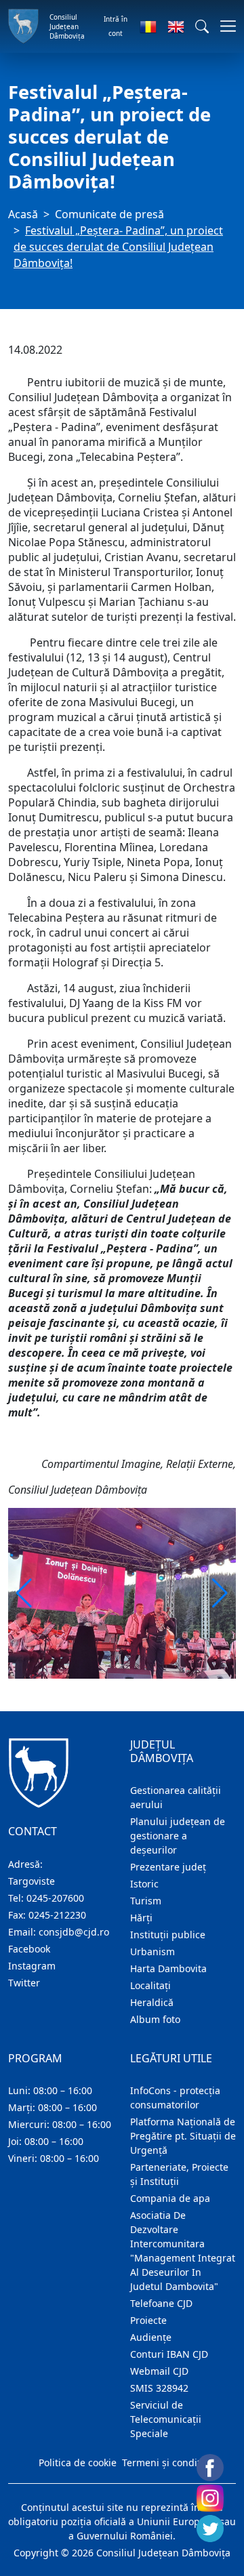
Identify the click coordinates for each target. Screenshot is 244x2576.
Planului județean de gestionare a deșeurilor (178, 1836)
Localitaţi (150, 1985)
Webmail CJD (159, 2371)
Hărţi (141, 1918)
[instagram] (210, 2498)
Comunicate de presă (109, 214)
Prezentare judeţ (168, 1867)
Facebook (29, 1949)
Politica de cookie (78, 2462)
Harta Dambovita (168, 1968)
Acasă (23, 214)
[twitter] (210, 2529)
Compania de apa (170, 2198)
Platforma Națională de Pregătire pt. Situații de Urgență (183, 2136)
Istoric (144, 1884)
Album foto (155, 2019)
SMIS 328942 (159, 2388)
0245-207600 (55, 1898)
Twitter (24, 1983)
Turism (146, 1901)
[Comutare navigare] (224, 26)
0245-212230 (57, 1915)
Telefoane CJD (161, 2303)
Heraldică (152, 2002)
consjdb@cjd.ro (74, 1932)
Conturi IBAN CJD (169, 2354)
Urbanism (152, 1951)
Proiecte (148, 2320)
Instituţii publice (168, 1935)
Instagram (32, 1966)
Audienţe (151, 2337)
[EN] (176, 26)
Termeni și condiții (164, 2462)
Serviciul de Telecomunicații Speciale (166, 2419)
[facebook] (210, 2468)
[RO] (148, 26)
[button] (202, 26)
